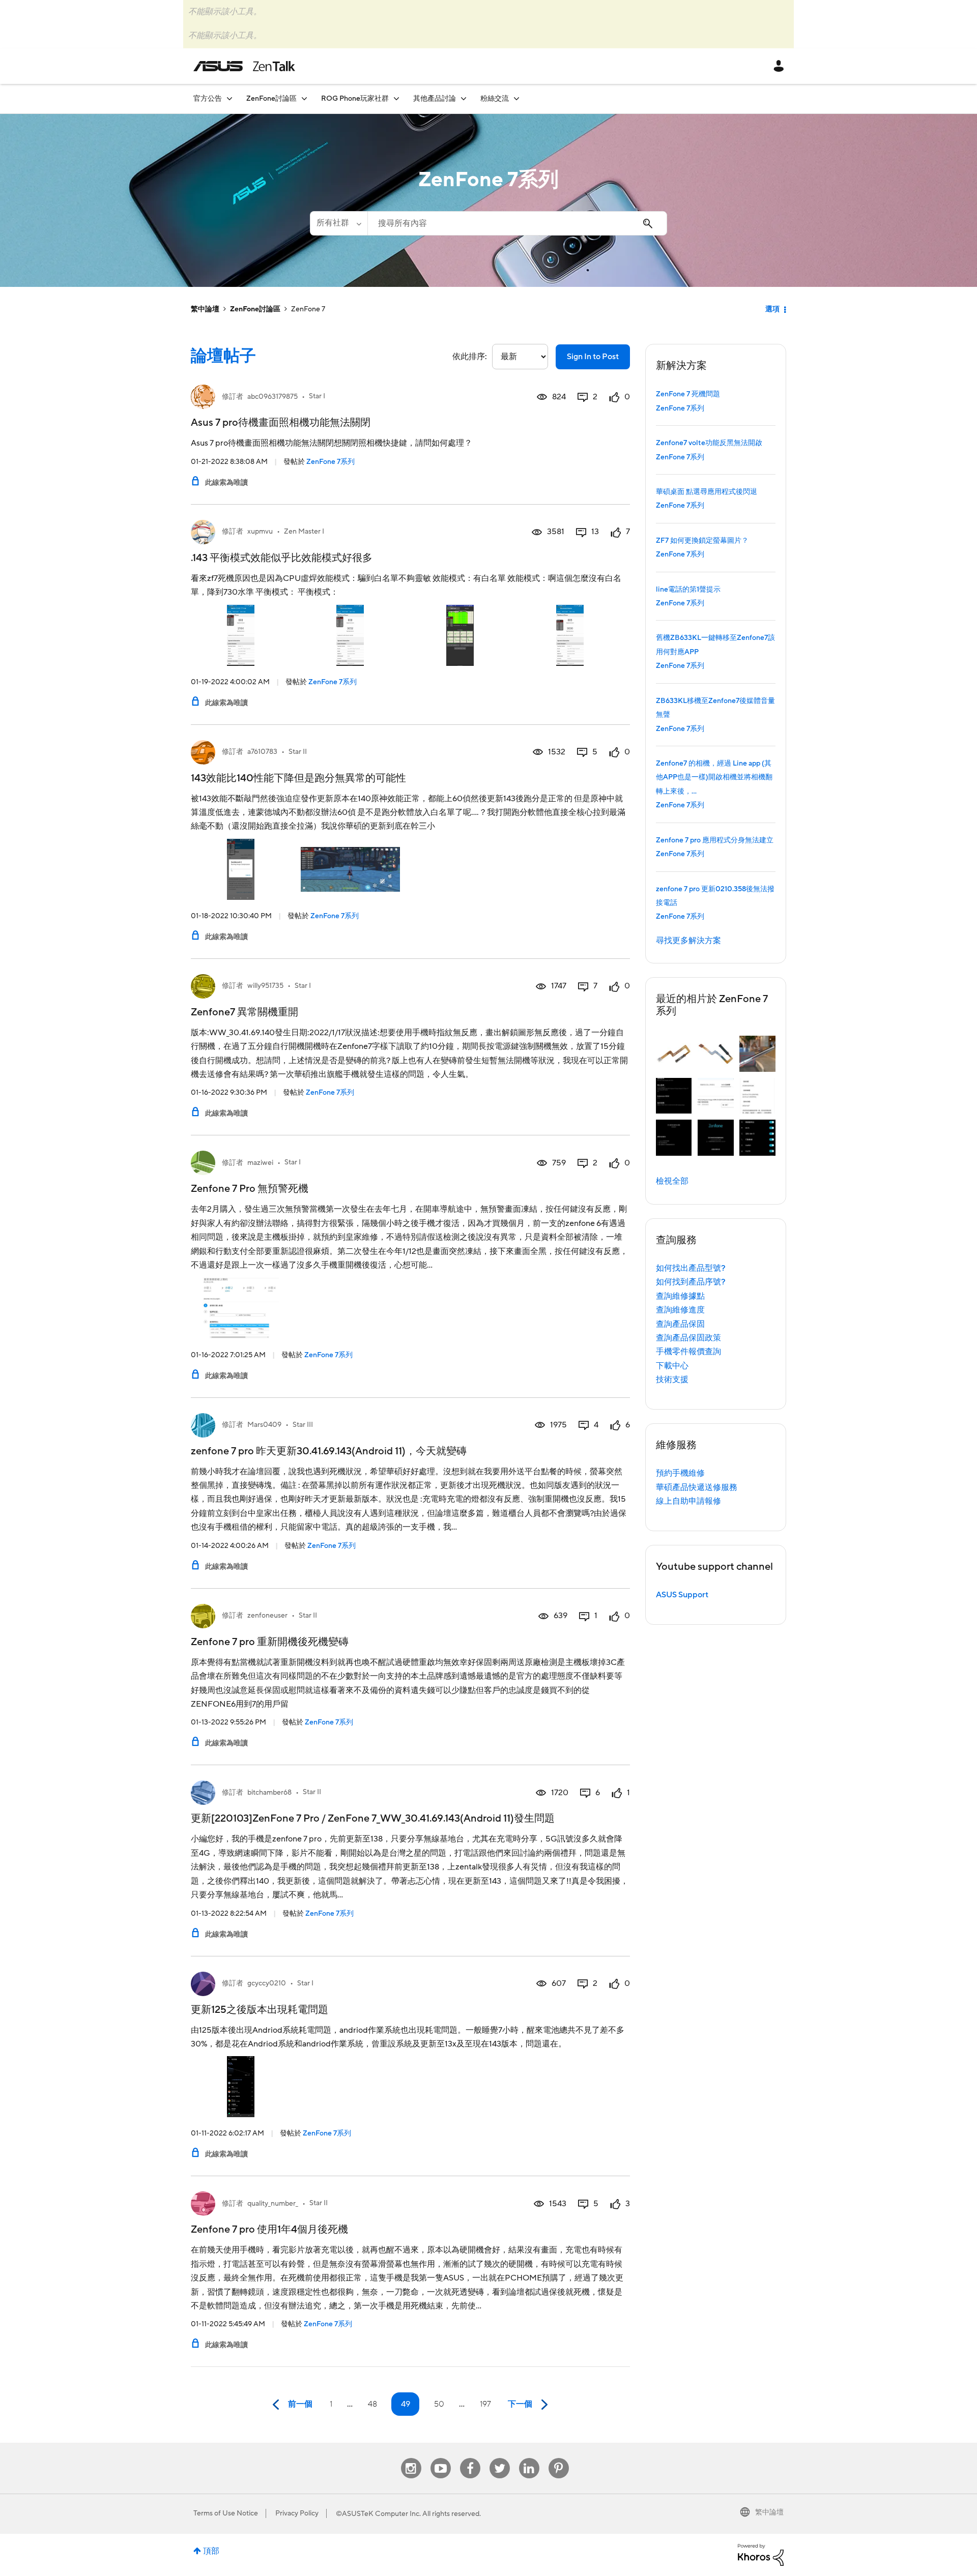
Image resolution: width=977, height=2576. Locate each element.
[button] (674, 1054)
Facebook (470, 2458)
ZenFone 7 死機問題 (688, 394)
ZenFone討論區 (255, 309)
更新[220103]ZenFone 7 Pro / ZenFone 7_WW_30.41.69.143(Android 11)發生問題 (373, 1819)
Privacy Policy (297, 2513)
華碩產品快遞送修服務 (697, 1487)
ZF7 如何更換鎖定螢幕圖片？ (702, 541)
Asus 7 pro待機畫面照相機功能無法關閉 (281, 423)
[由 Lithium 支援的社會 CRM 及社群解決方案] (761, 2554)
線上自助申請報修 (688, 1501)
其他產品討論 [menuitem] (435, 99)
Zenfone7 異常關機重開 (245, 1012)
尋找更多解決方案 (688, 941)
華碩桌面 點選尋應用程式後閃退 (707, 492)
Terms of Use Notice (226, 2513)
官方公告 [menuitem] (208, 99)
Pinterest (559, 2458)
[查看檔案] (203, 397)
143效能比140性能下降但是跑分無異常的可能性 (298, 778)
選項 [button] (772, 309)
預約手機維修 (680, 1473)
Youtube (441, 2458)
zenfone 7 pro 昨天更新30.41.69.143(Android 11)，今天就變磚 (329, 1451)
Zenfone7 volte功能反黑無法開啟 (709, 443)
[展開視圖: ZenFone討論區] (304, 98)
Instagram (411, 2458)
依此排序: (470, 357)
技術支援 (672, 1380)
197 (485, 2404)
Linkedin (529, 2458)
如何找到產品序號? (691, 1282)
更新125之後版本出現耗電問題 (260, 2010)
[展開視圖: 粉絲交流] (516, 98)
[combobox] (517, 223)
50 (439, 2404)
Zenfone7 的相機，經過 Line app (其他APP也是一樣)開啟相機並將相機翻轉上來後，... (714, 778)
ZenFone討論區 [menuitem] (271, 99)
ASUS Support (682, 1595)
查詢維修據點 (680, 1296)
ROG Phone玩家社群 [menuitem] (355, 99)
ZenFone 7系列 (331, 462)
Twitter (499, 2458)
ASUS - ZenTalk (244, 66)
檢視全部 (672, 1181)
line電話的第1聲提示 (688, 590)
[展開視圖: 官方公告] (229, 98)
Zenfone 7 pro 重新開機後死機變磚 (270, 1642)
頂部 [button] (211, 2551)
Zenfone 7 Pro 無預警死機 (250, 1189)
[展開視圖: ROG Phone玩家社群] (396, 98)
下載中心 (672, 1366)
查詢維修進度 (680, 1310)
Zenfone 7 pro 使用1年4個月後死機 (269, 2230)
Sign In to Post (593, 357)
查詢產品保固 (680, 1324)
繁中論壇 (205, 309)
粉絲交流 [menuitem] (495, 99)
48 (372, 2404)
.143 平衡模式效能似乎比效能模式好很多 (282, 558)
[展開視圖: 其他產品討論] (464, 98)
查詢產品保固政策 (688, 1338)
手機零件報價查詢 (688, 1352)
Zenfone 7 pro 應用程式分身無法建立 (715, 840)
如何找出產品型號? (691, 1268)
